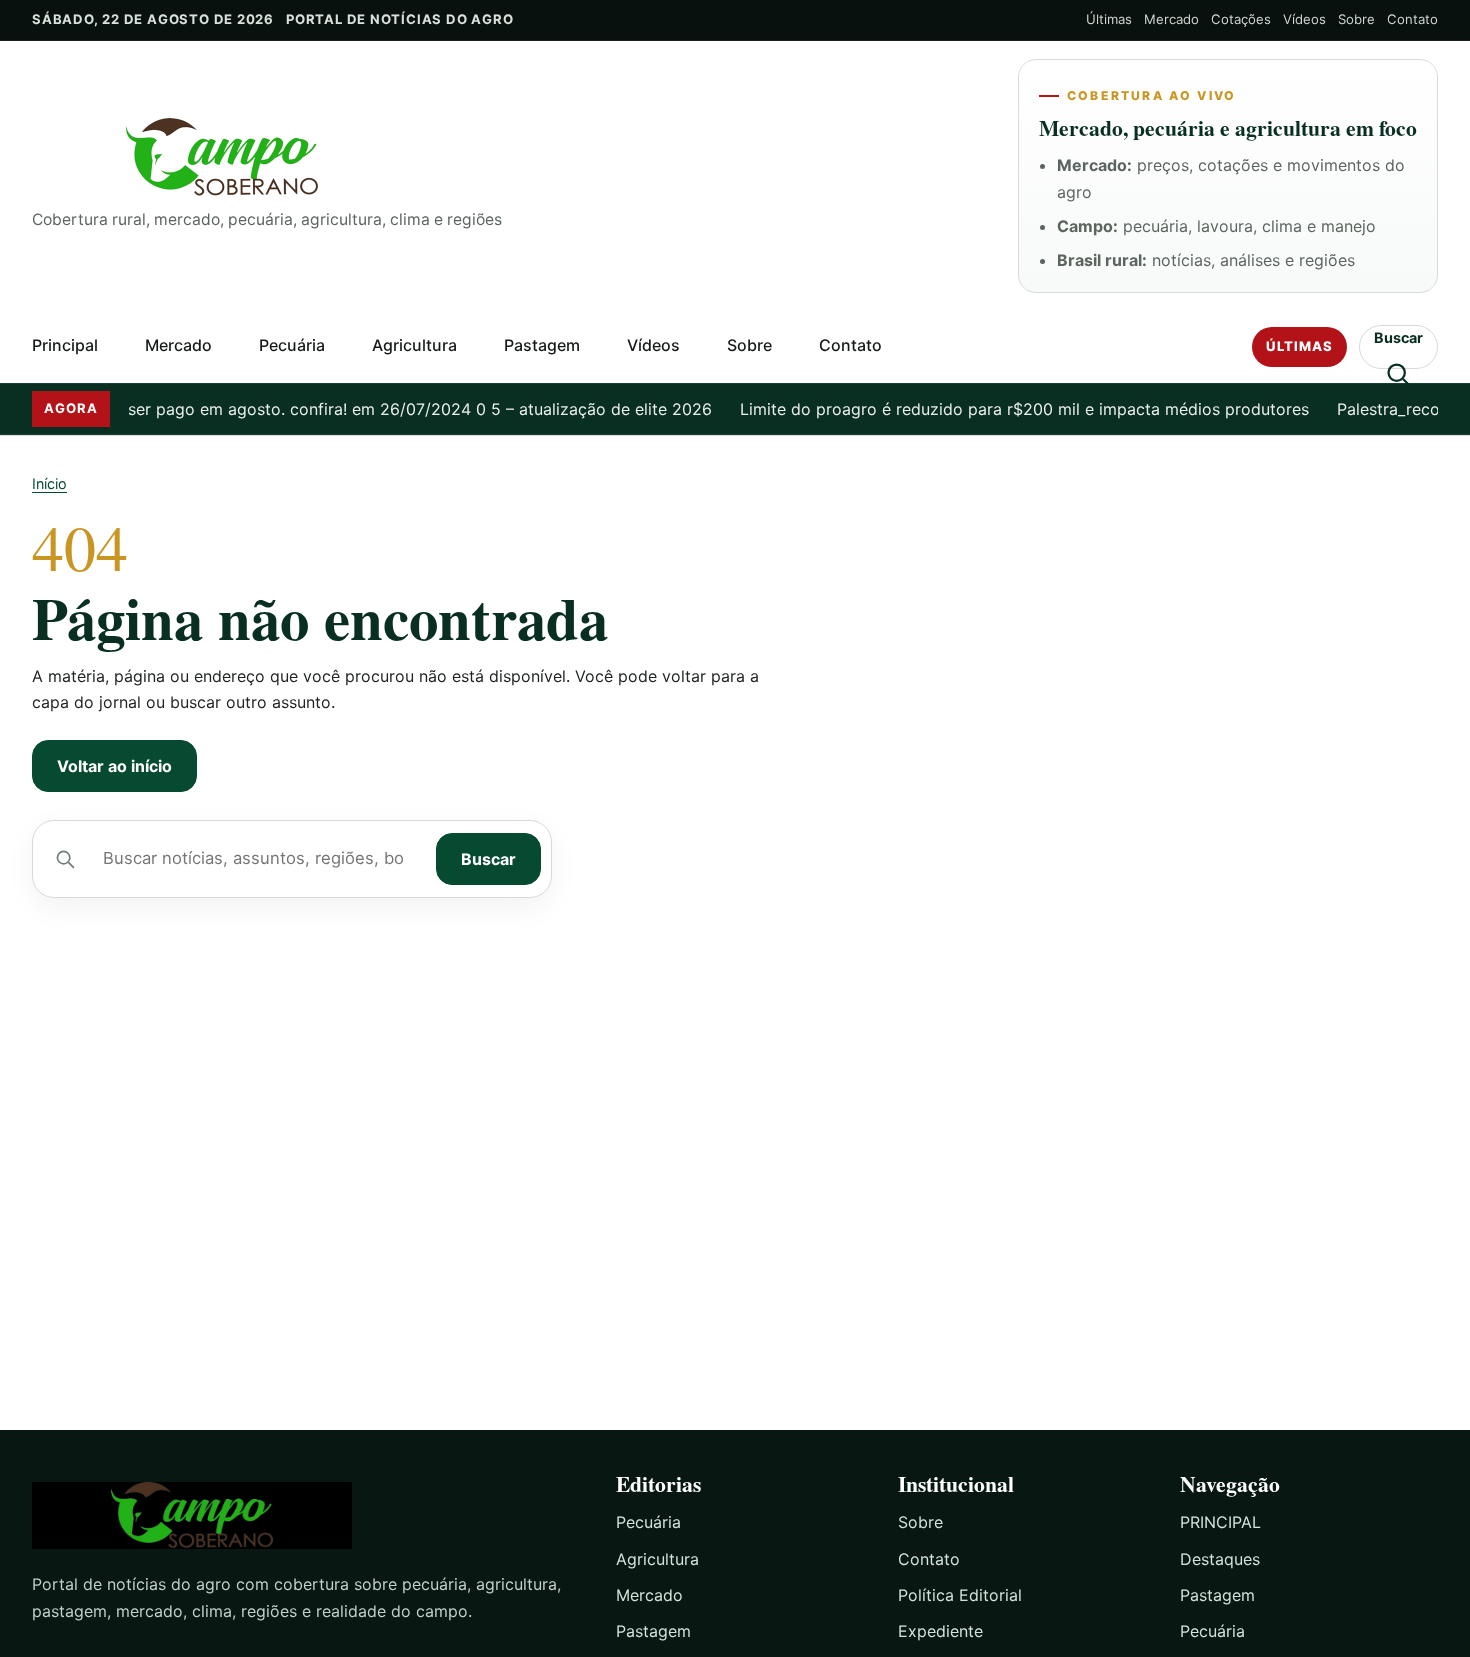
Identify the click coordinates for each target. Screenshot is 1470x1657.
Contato (1412, 19)
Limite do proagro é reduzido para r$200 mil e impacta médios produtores (997, 409)
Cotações (1241, 19)
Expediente (940, 1631)
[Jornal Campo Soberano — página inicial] (509, 157)
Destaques (1220, 1559)
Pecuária (292, 345)
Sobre (1356, 19)
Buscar (488, 859)
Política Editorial (960, 1595)
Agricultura (414, 345)
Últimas (1109, 19)
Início (49, 483)
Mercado (1171, 19)
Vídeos (1304, 19)
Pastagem (542, 345)
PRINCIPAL (1220, 1522)
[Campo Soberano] (306, 1515)
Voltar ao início (114, 766)
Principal (65, 345)
